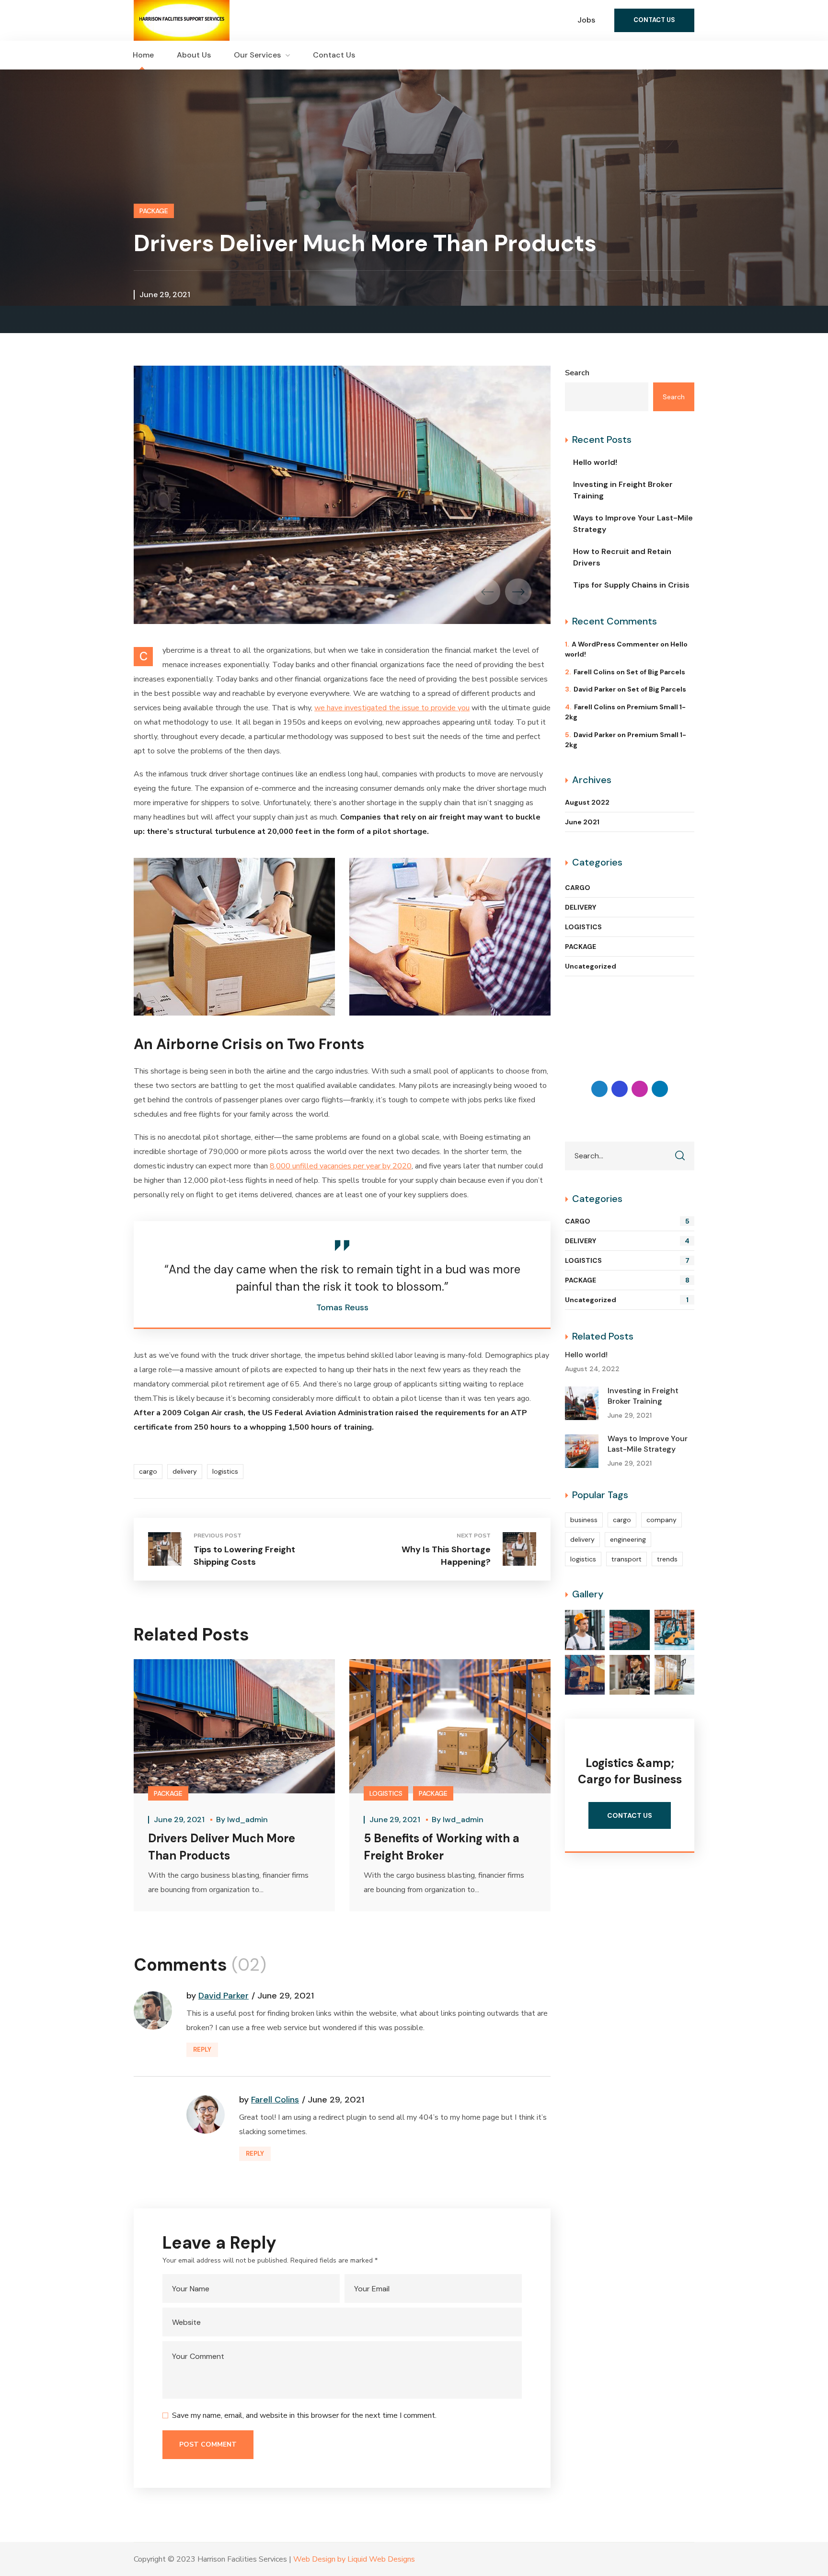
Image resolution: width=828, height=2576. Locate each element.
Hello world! (595, 462)
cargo (148, 1471)
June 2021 (582, 822)
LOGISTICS (386, 1793)
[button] (654, 20)
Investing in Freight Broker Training (623, 490)
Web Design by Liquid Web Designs (354, 2559)
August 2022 (587, 802)
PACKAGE (154, 211)
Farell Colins (275, 2100)
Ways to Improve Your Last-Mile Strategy (633, 524)
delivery (185, 1471)
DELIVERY (581, 907)
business (584, 1520)
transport (627, 1559)
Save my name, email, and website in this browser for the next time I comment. (304, 2415)
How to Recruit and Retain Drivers (622, 557)
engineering (628, 1539)
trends (667, 1559)
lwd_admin (247, 1819)
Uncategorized (591, 966)
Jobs (586, 20)
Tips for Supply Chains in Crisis (631, 585)
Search (577, 373)
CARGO (578, 888)
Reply (202, 2050)
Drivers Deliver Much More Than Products (222, 1847)
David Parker (224, 1996)
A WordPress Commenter (615, 644)
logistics (225, 1471)
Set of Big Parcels (656, 672)
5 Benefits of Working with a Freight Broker (442, 1847)
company (661, 1520)
